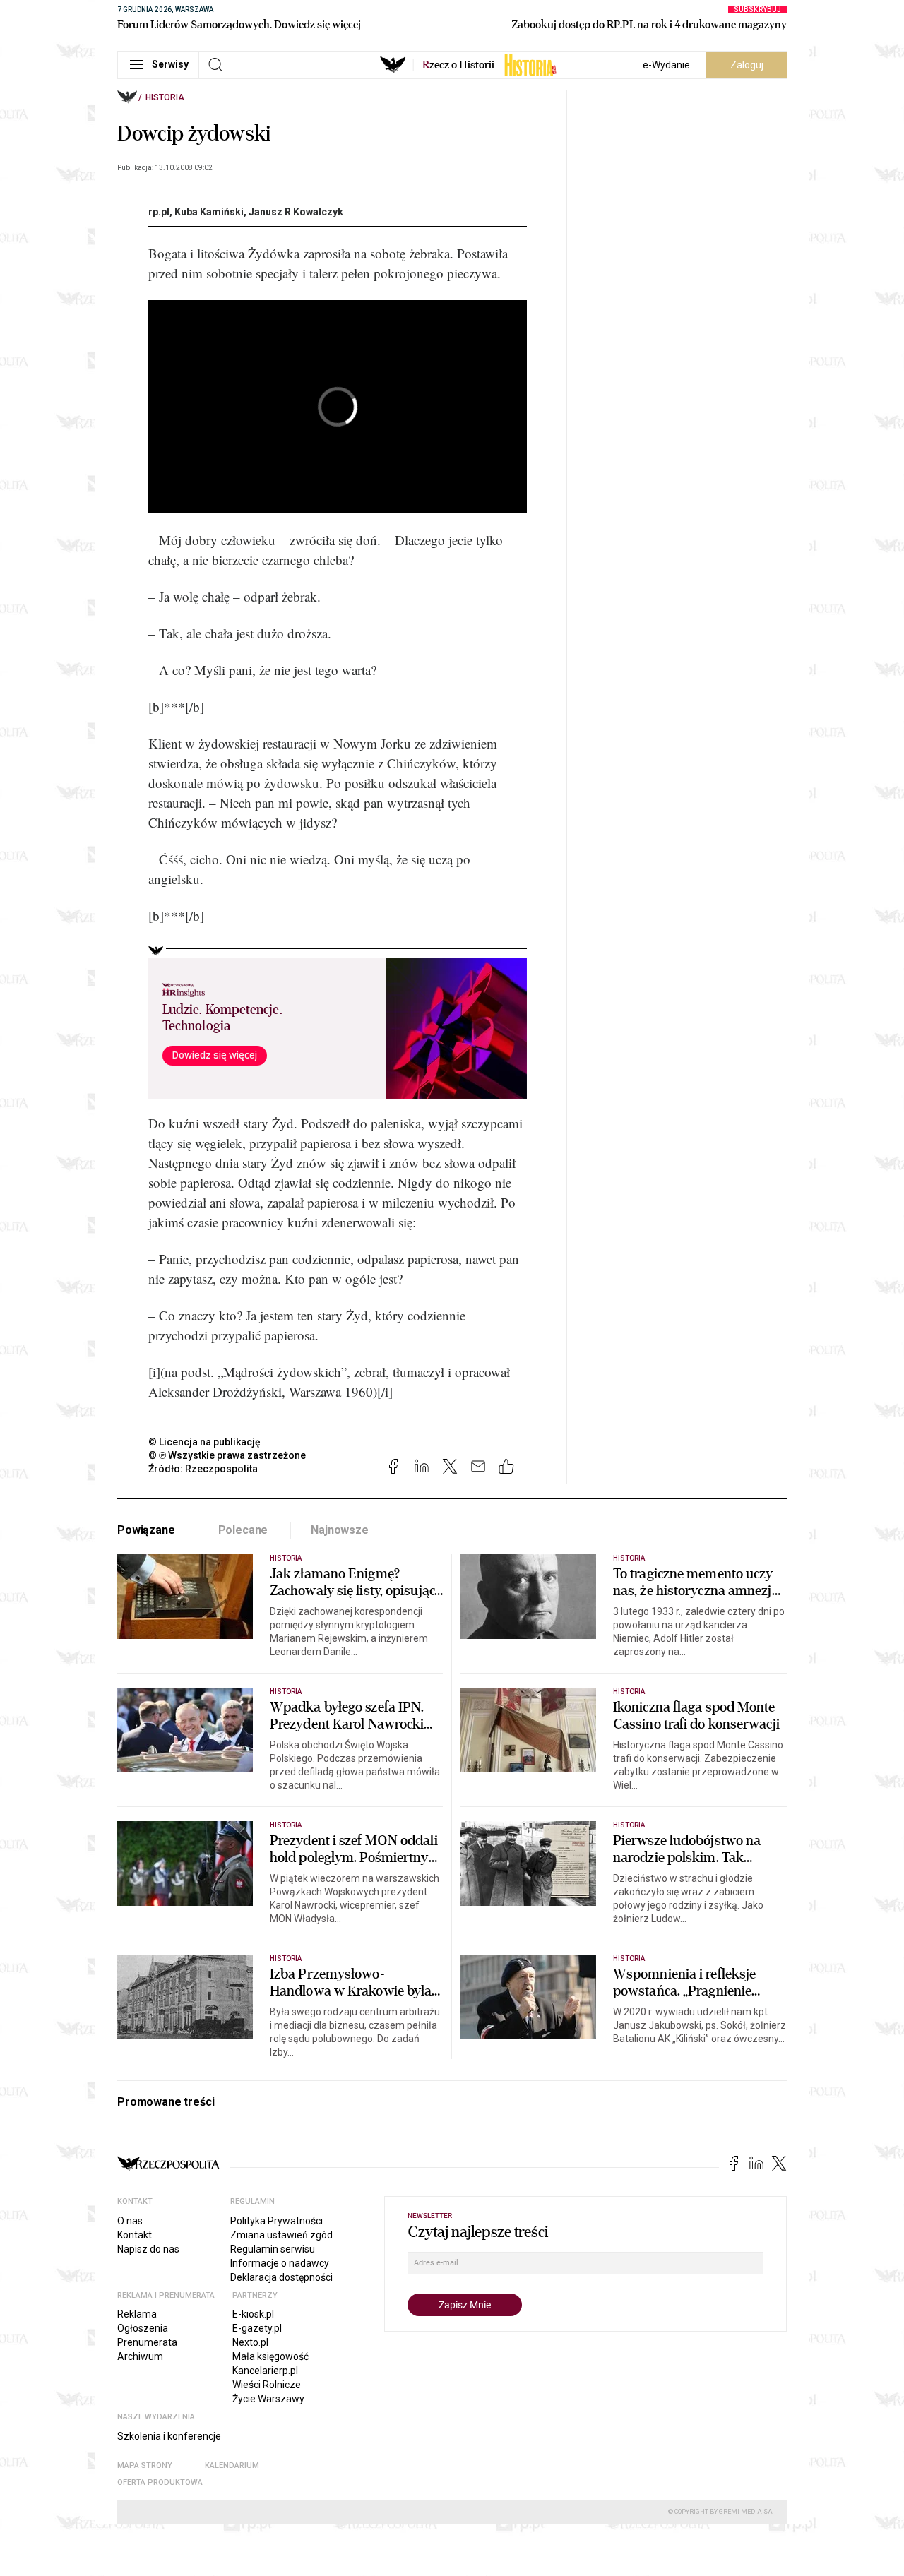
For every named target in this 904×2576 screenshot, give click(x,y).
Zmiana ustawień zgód (281, 2235)
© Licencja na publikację (205, 1442)
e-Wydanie (666, 65)
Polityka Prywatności (276, 2221)
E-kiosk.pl (253, 2314)
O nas (130, 2221)
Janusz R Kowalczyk (296, 212)
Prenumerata (147, 2342)
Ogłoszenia (143, 2328)
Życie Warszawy (268, 2399)
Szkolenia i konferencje (169, 2436)
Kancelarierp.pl (265, 2371)
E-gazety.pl (257, 2328)
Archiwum (140, 2356)
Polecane (243, 1530)
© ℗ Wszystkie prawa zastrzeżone (227, 1455)
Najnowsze (340, 1530)
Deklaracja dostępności (281, 2277)
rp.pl (159, 212)
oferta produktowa (160, 2482)
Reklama (137, 2314)
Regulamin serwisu (273, 2249)
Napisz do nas (148, 2249)
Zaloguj (747, 65)
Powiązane (146, 1530)
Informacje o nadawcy (280, 2263)
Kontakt (135, 2235)
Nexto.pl (250, 2342)
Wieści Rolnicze (267, 2385)
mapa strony (145, 2465)
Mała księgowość (270, 2356)
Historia (165, 97)
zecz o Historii (458, 65)
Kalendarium (232, 2465)
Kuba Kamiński (209, 212)
